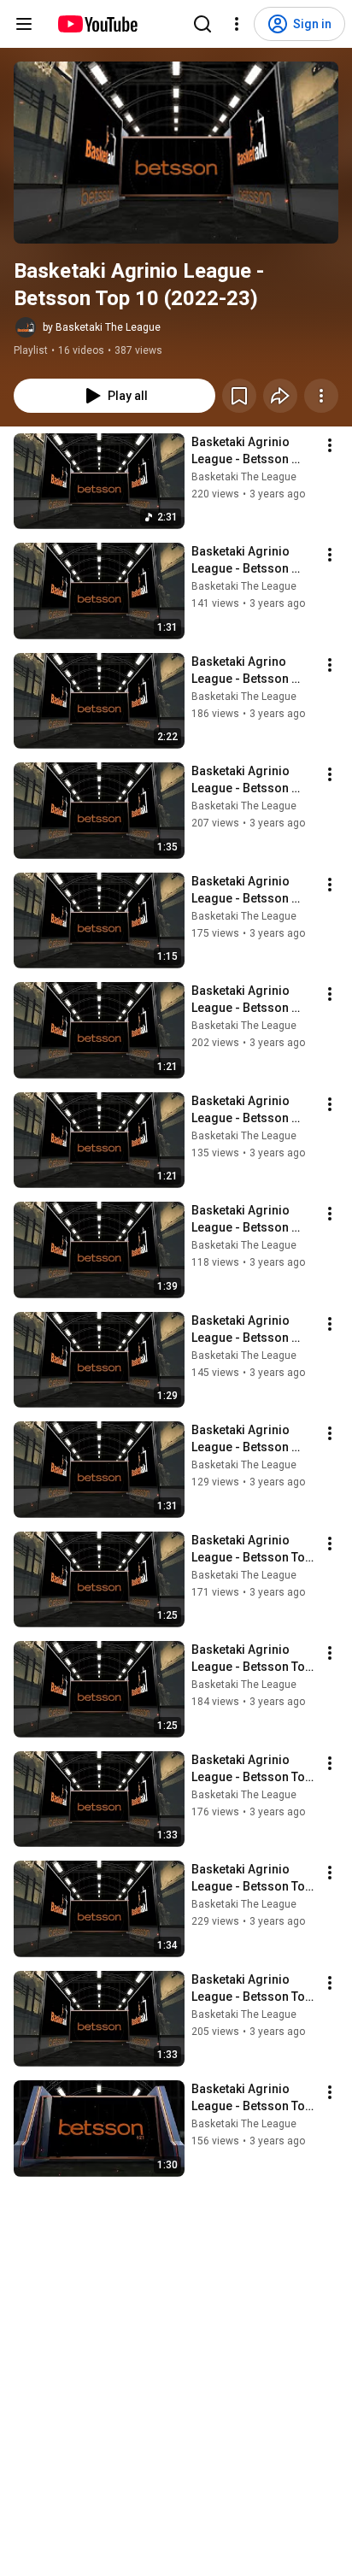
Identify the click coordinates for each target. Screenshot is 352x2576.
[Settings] (237, 24)
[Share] (280, 396)
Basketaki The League (244, 477)
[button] (176, 153)
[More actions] (321, 396)
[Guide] (24, 24)
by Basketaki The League (102, 327)
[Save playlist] (239, 396)
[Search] (202, 24)
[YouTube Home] (97, 24)
